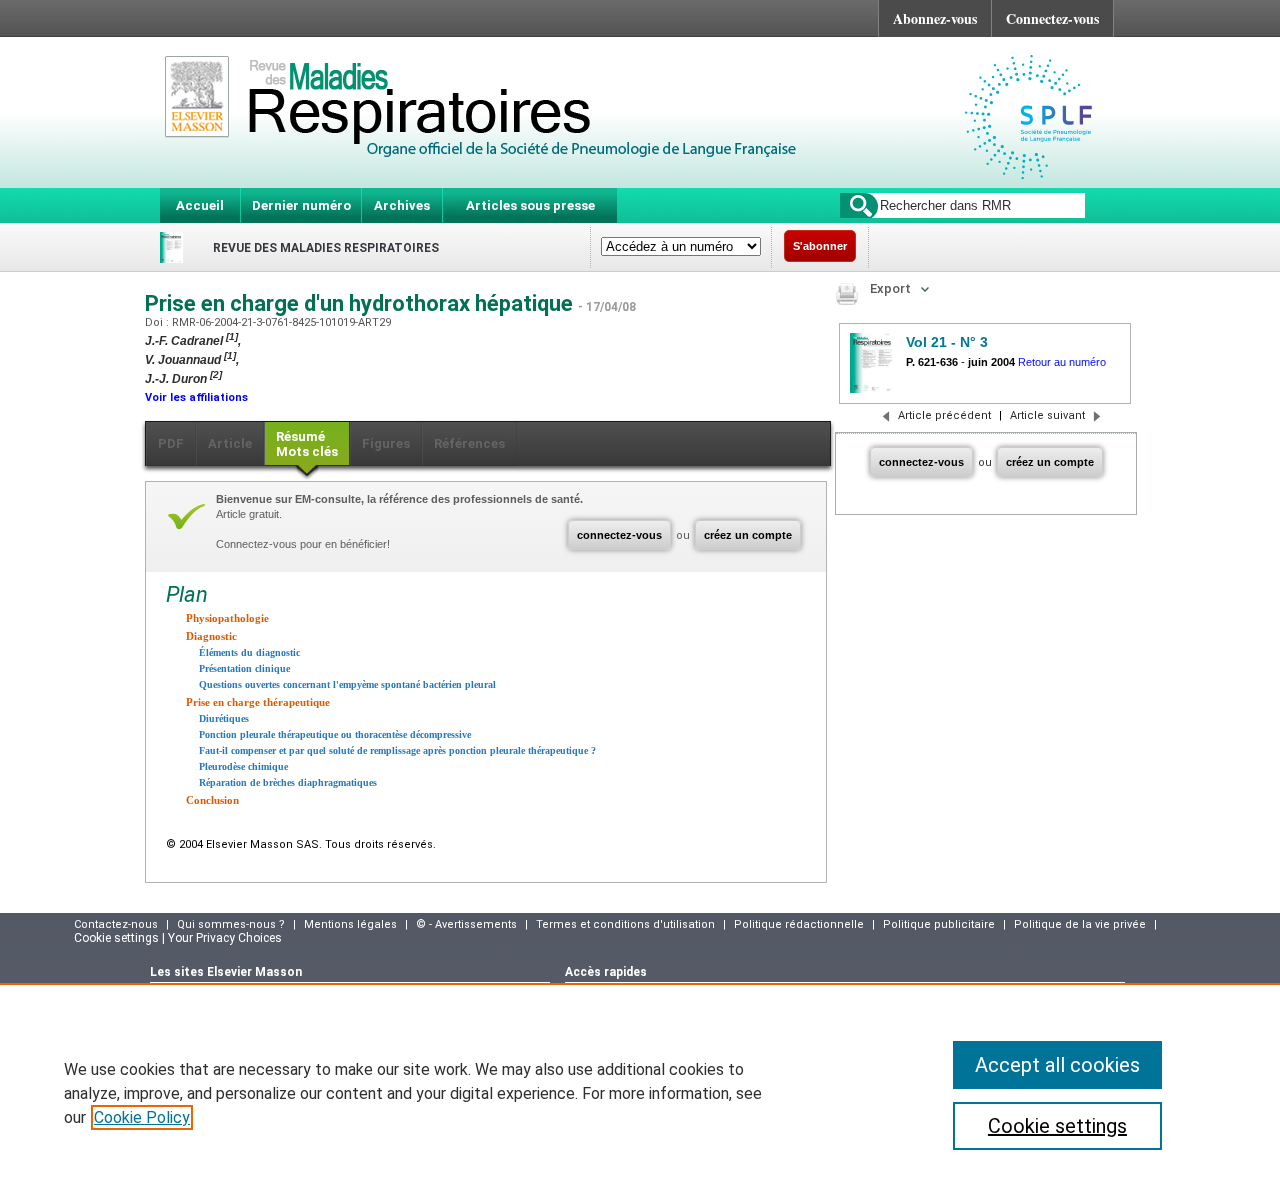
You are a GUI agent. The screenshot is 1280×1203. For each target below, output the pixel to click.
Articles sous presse (530, 205)
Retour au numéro (1062, 362)
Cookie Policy (142, 1117)
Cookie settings (1057, 1126)
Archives (402, 205)
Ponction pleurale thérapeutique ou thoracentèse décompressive (335, 734)
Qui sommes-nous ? (231, 924)
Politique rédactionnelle (799, 924)
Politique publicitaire (939, 924)
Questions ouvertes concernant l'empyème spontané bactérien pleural (347, 684)
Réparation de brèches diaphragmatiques (288, 782)
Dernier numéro (301, 205)
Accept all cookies (1057, 1065)
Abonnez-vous (935, 18)
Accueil (200, 205)
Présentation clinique (244, 668)
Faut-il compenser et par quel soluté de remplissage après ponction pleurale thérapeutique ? (397, 750)
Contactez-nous (116, 924)
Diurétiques (224, 718)
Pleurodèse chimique (243, 766)
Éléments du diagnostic (249, 652)
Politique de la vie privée (1080, 924)
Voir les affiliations (196, 397)
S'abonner (820, 246)
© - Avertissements (466, 924)
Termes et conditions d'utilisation (625, 924)
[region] (640, 1093)
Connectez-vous (1052, 18)
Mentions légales (350, 924)
